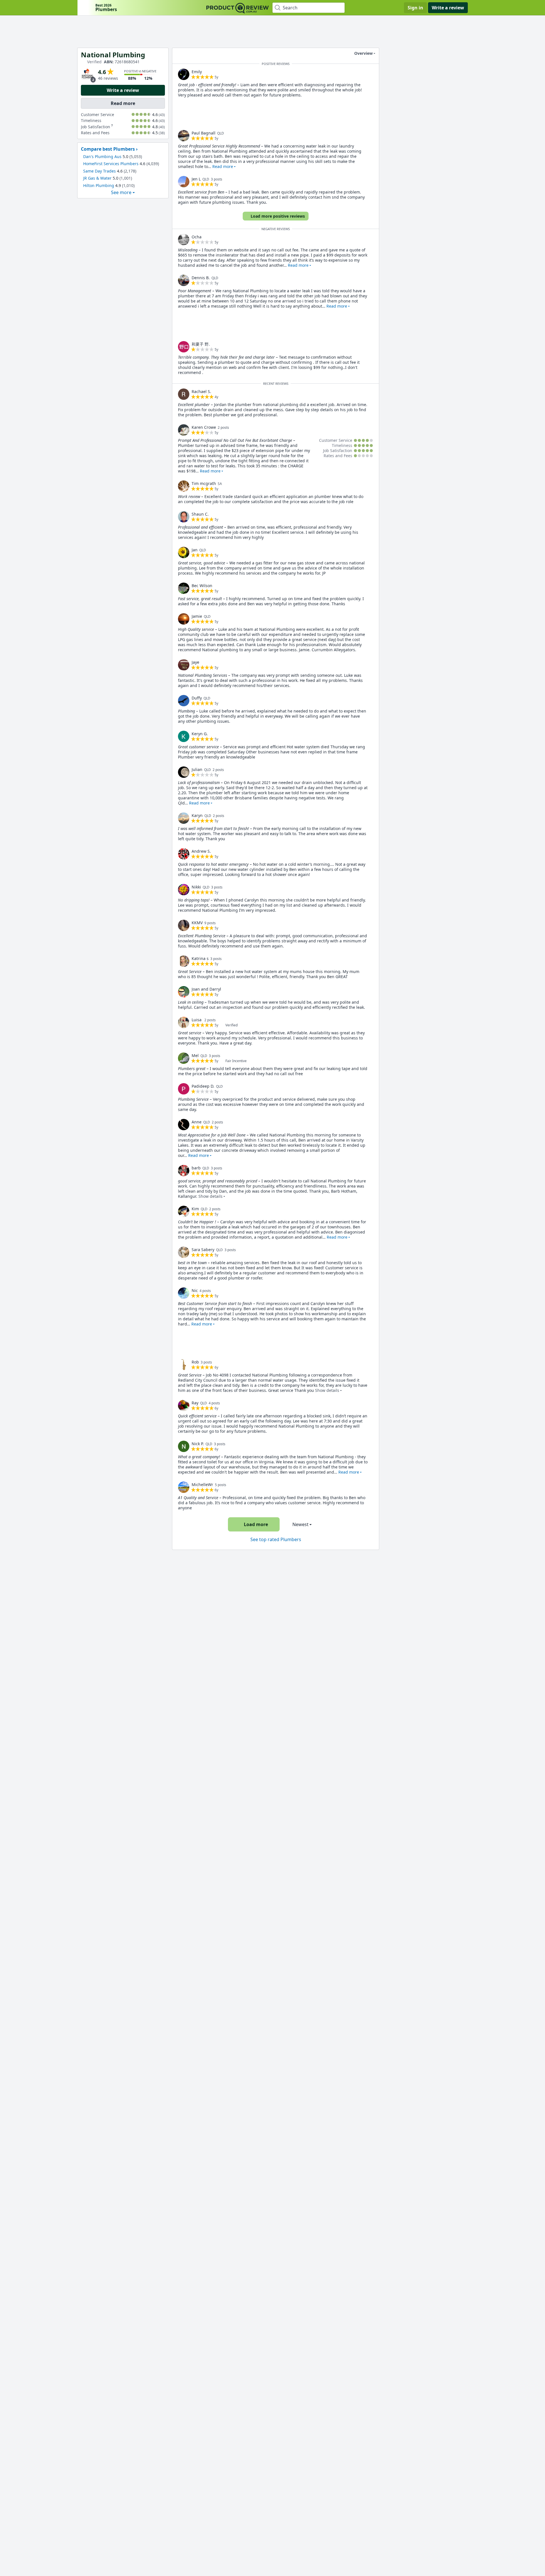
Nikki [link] (196, 887)
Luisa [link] (197, 1020)
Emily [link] (197, 72)
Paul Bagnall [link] (204, 133)
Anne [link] (197, 1122)
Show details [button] (210, 1196)
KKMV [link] (197, 923)
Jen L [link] (196, 179)
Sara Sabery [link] (203, 1250)
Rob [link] (195, 1362)
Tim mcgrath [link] (204, 483)
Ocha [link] (197, 237)
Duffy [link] (197, 698)
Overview (363, 53)
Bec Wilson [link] (202, 586)
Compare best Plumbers (108, 149)
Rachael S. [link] (201, 391)
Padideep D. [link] (203, 1086)
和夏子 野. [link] (201, 344)
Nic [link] (195, 1290)
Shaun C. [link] (200, 514)
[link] (184, 74)
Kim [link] (195, 1209)
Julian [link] (197, 769)
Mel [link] (195, 1055)
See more (121, 193)
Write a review (448, 8)
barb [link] (196, 1168)
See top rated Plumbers (276, 1539)
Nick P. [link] (198, 1444)
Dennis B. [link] (201, 278)
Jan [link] (195, 550)
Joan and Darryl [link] (206, 989)
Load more (256, 1524)
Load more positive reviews (278, 216)
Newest (300, 1524)
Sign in (415, 8)
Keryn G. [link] (200, 734)
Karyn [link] (197, 815)
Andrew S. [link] (201, 851)
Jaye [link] (195, 662)
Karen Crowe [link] (204, 427)
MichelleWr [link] (202, 1485)
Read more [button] (223, 166)
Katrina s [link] (200, 958)
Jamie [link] (197, 616)
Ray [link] (195, 1403)
